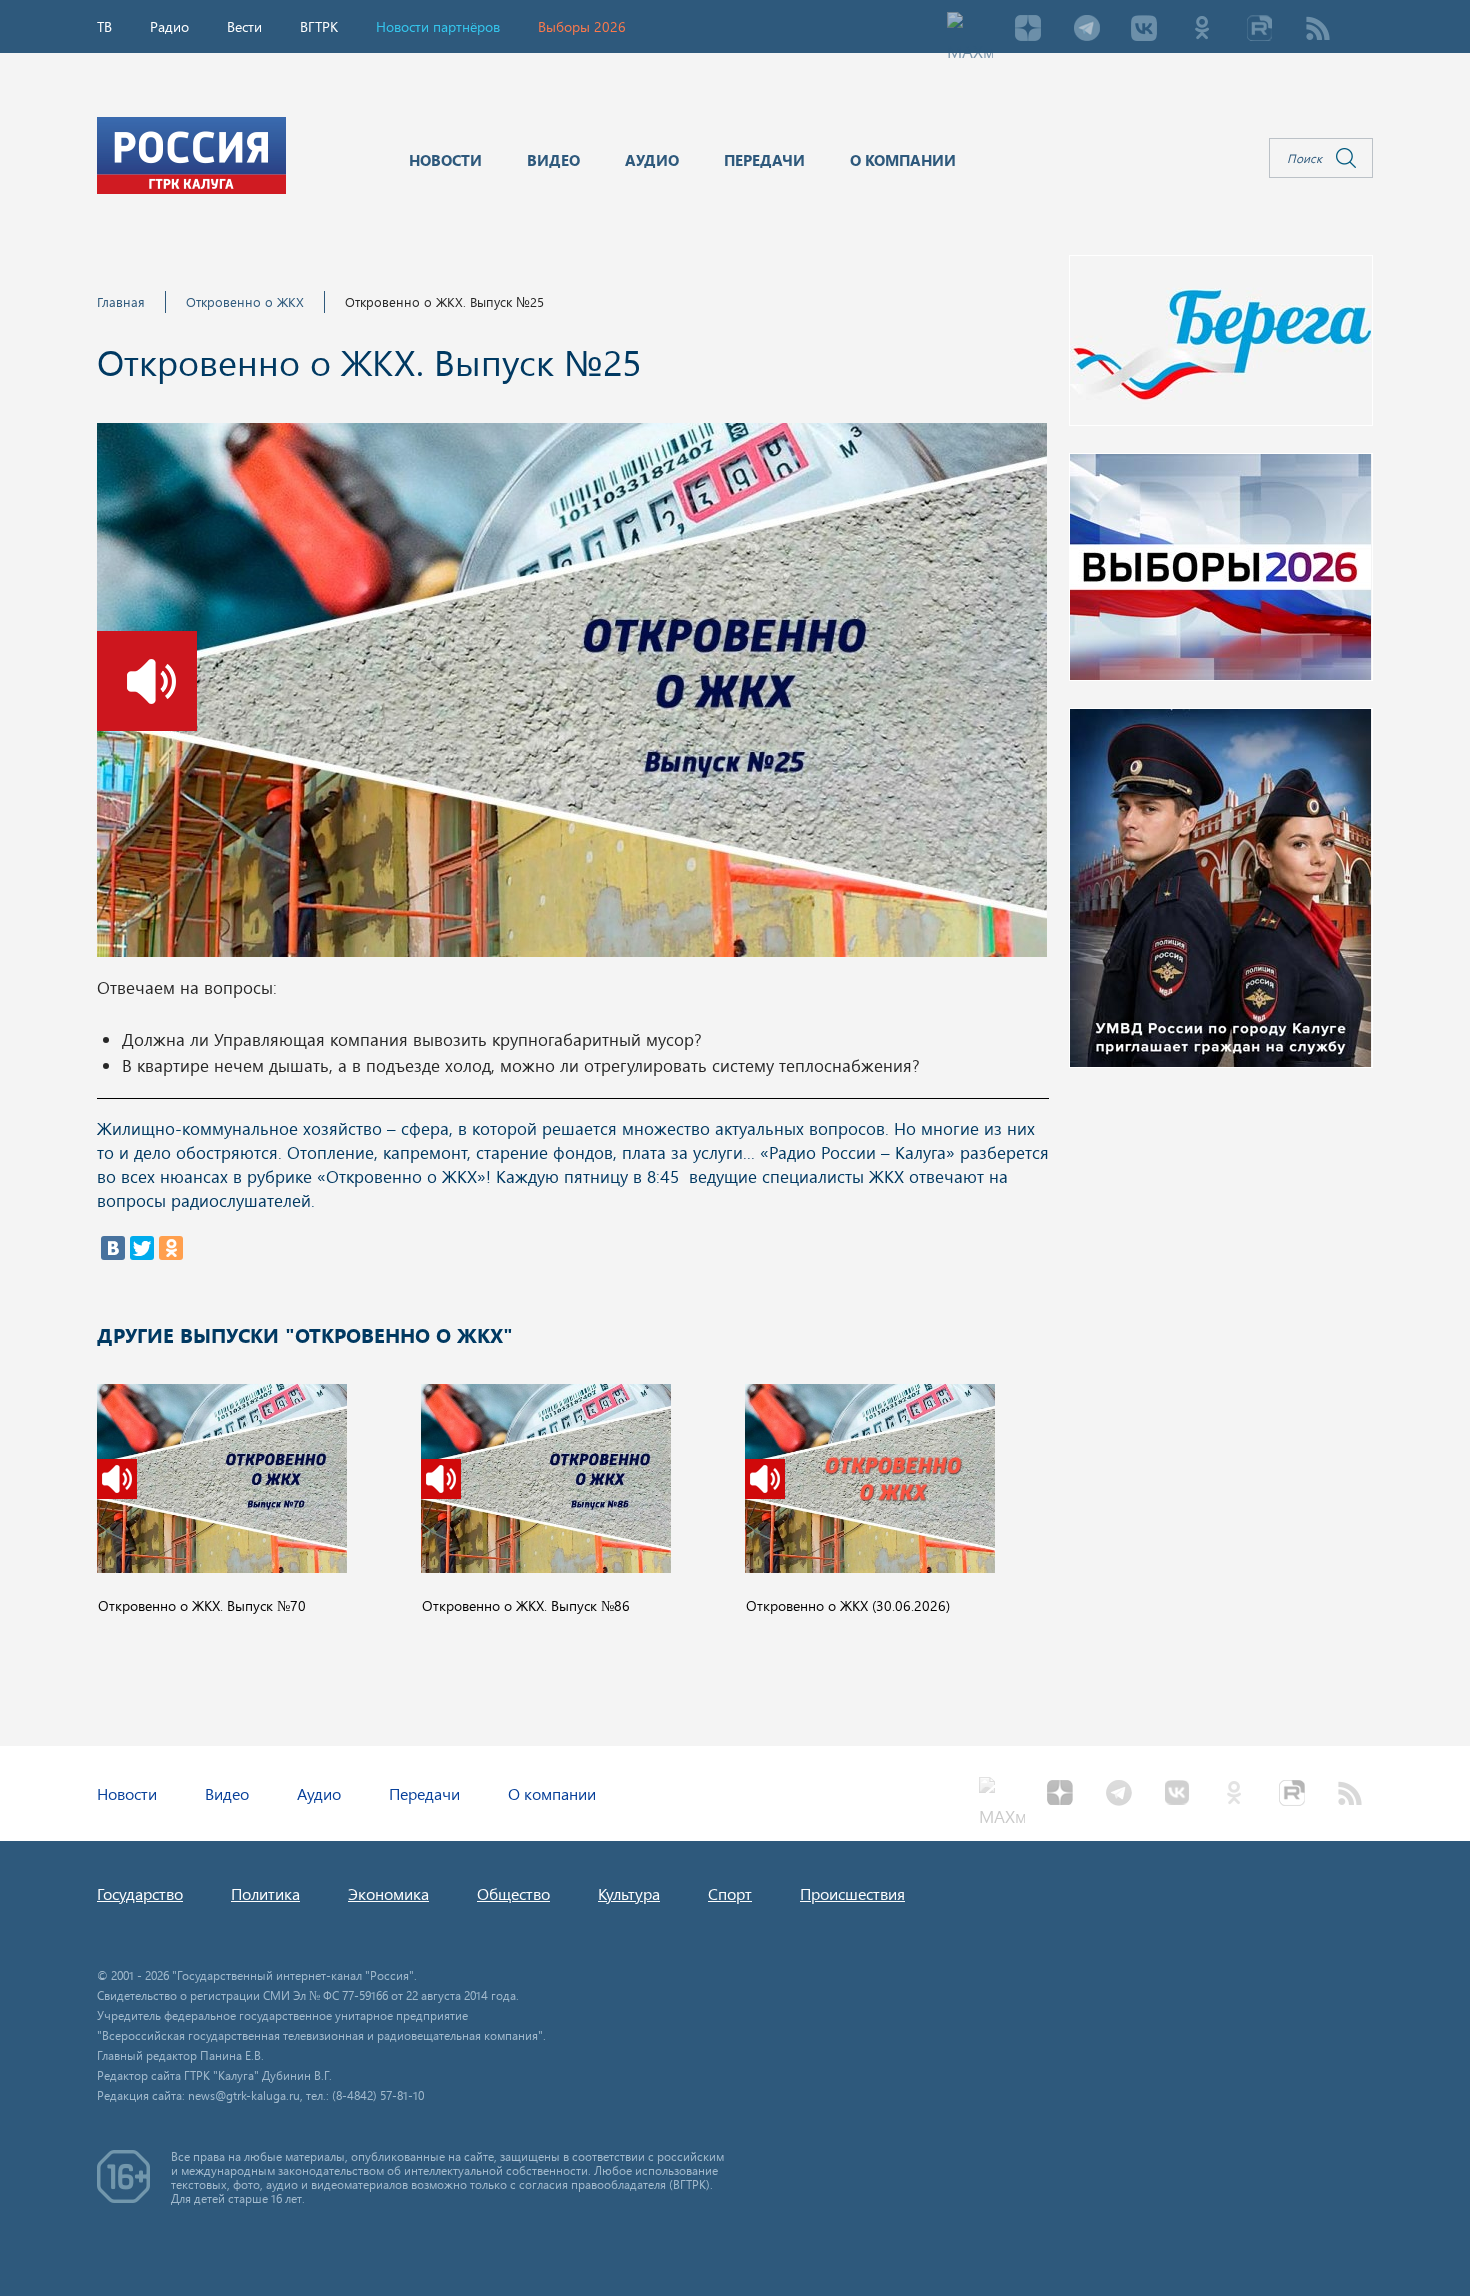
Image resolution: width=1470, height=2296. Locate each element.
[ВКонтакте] (113, 1248)
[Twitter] (142, 1248)
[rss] (1318, 30)
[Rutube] (1260, 30)
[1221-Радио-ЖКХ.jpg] (572, 696)
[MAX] (970, 30)
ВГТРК (319, 26)
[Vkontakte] (1144, 30)
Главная (121, 301)
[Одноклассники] (171, 1248)
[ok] (1202, 30)
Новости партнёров (438, 26)
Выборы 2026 (582, 26)
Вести (244, 26)
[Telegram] (1086, 30)
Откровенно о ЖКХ (245, 301)
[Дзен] (1028, 30)
